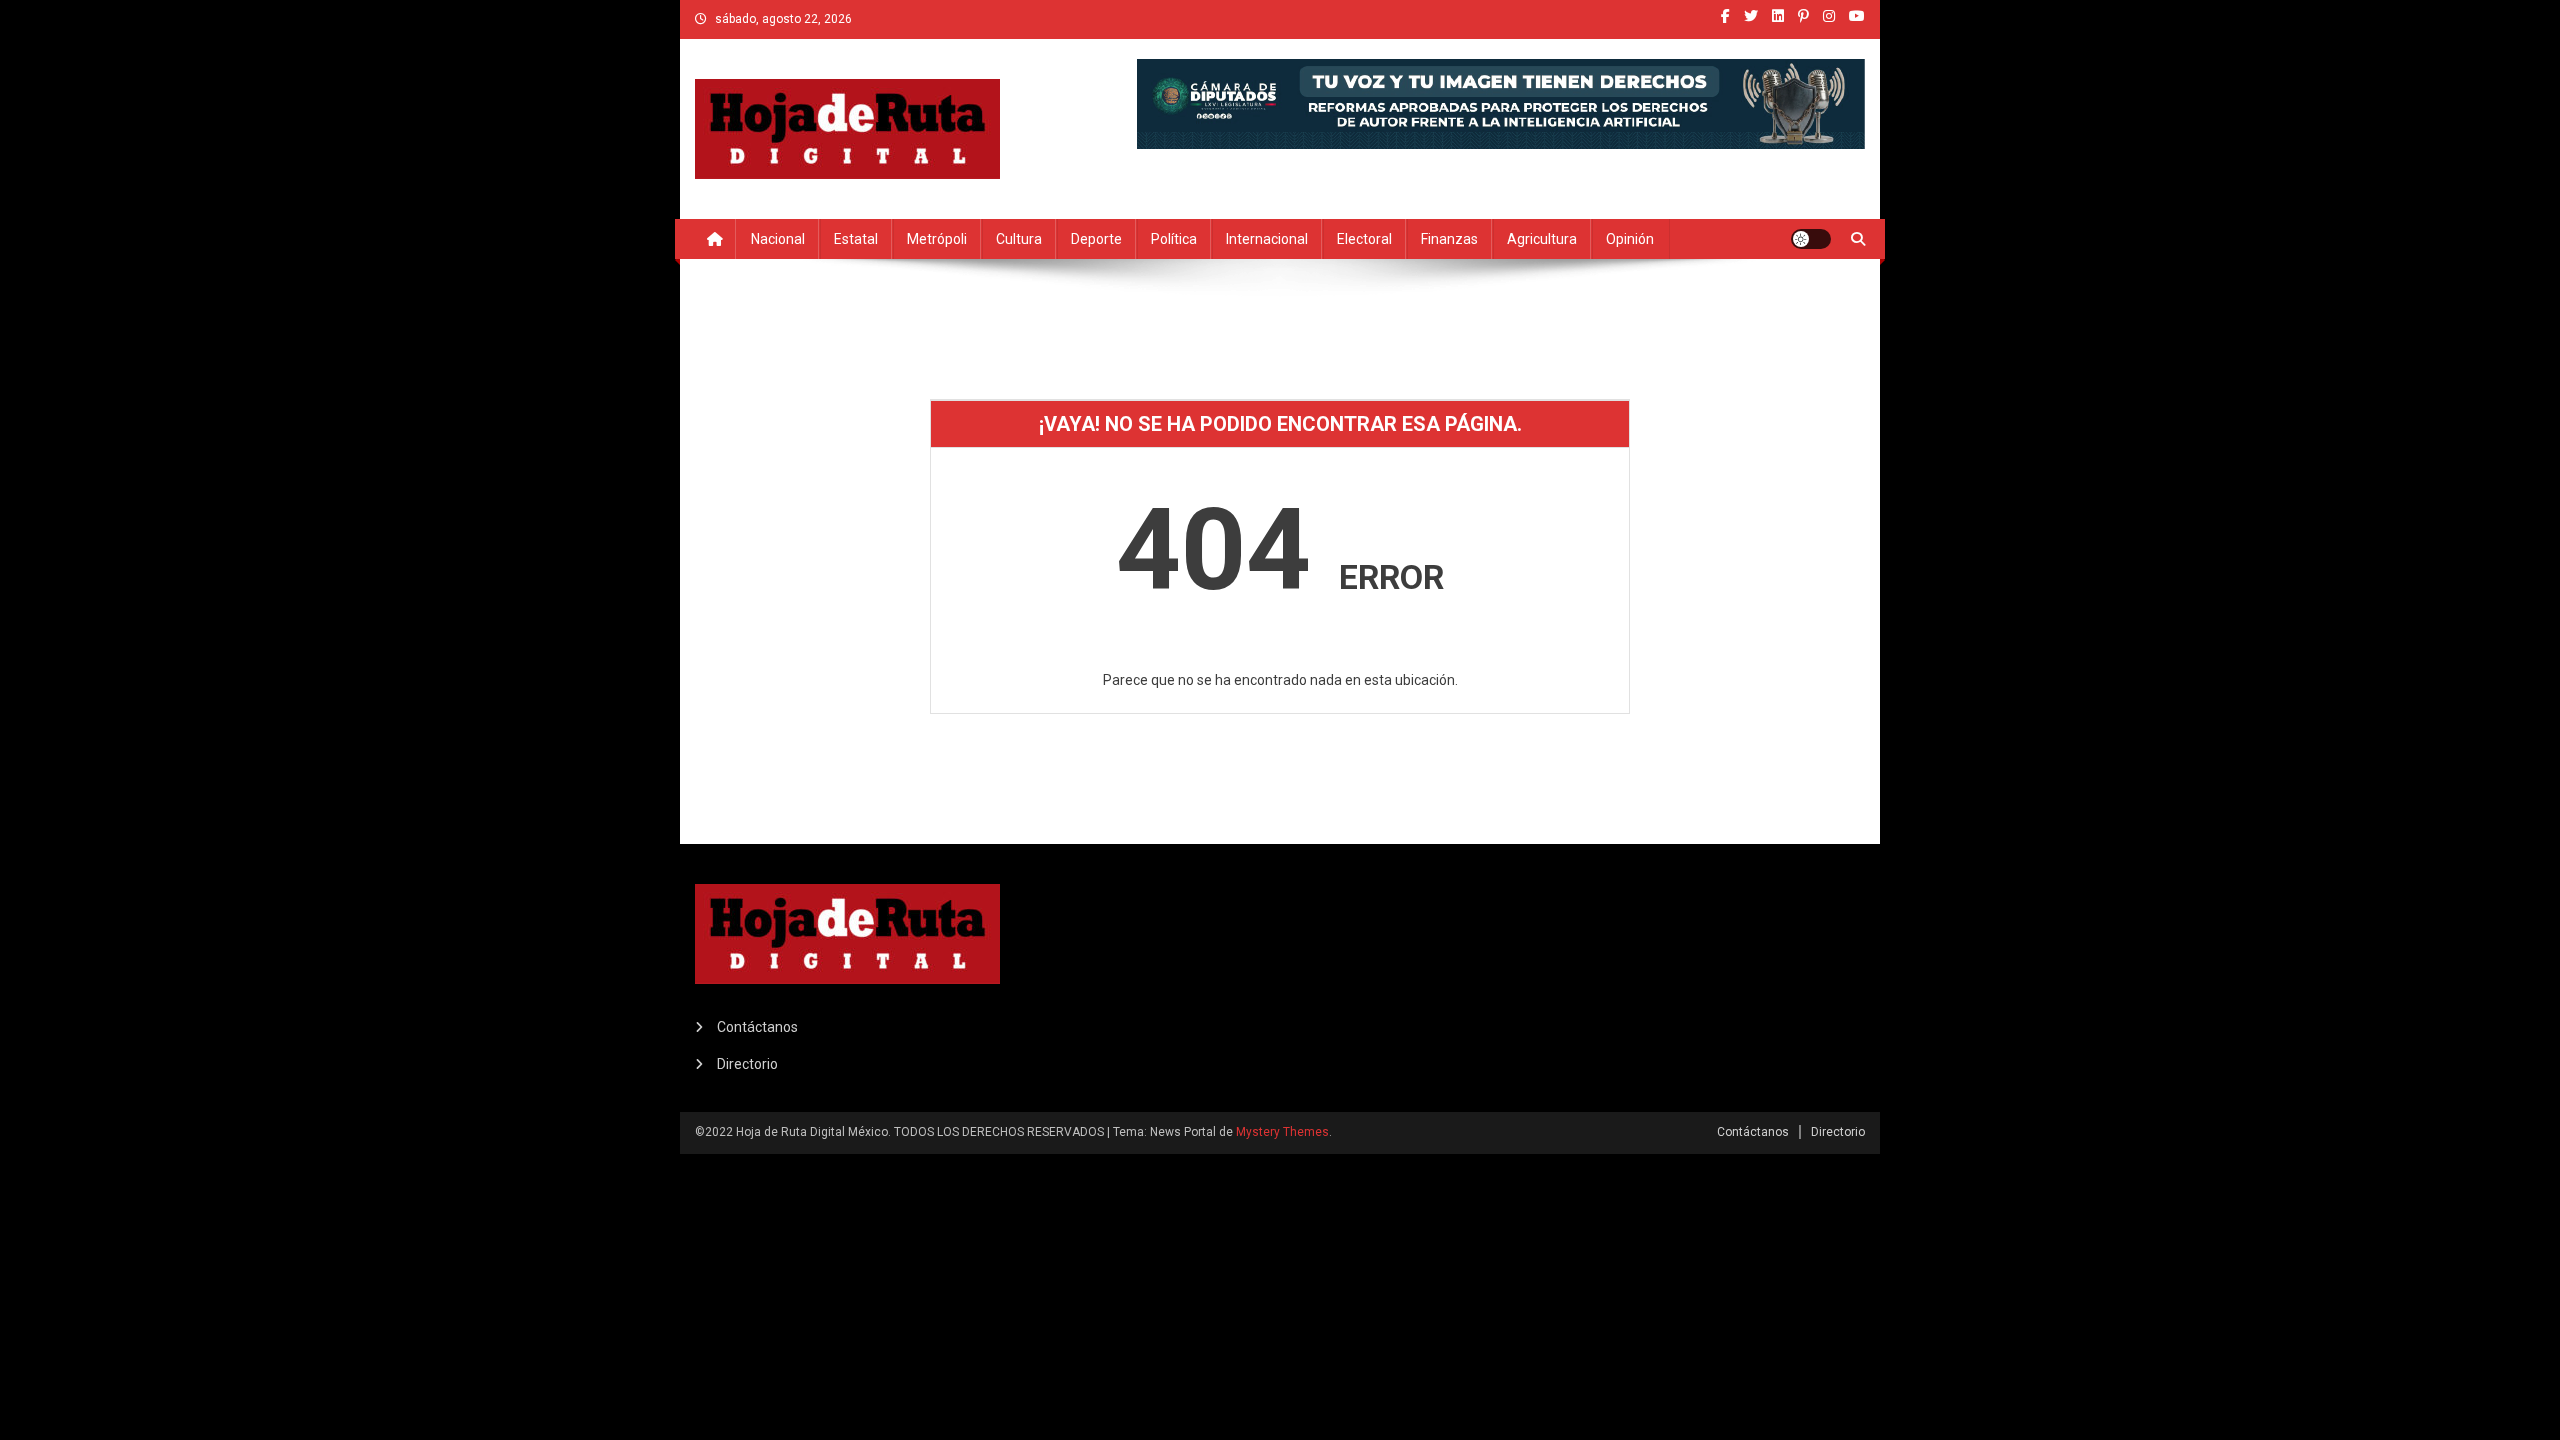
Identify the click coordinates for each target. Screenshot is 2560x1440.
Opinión (1630, 239)
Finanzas (1449, 239)
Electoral (1364, 239)
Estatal (856, 239)
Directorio (747, 1064)
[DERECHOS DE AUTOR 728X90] (1501, 102)
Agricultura (1542, 239)
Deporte (1096, 239)
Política (1174, 239)
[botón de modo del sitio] (1811, 239)
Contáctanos (757, 1027)
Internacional (1267, 239)
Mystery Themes (1282, 1132)
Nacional (778, 239)
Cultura (1019, 239)
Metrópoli (937, 239)
